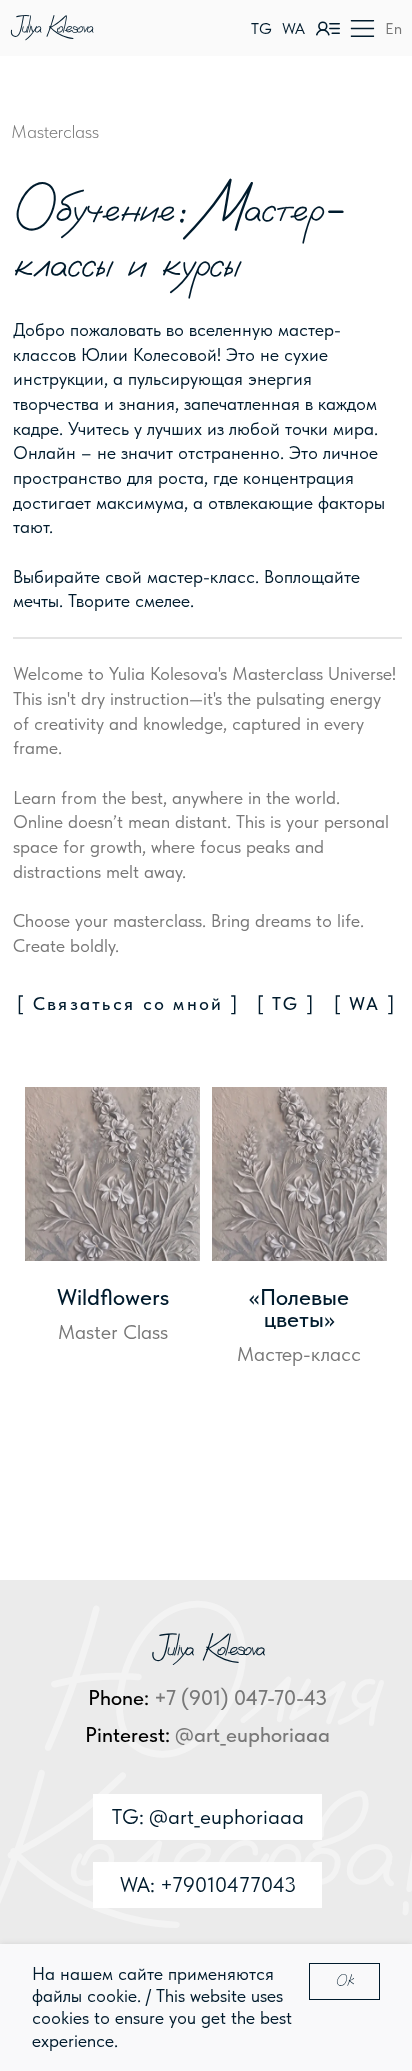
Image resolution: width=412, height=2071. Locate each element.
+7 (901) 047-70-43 (240, 1697)
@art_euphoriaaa (252, 1734)
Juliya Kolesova (51, 28)
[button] (362, 28)
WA (293, 28)
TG (261, 28)
